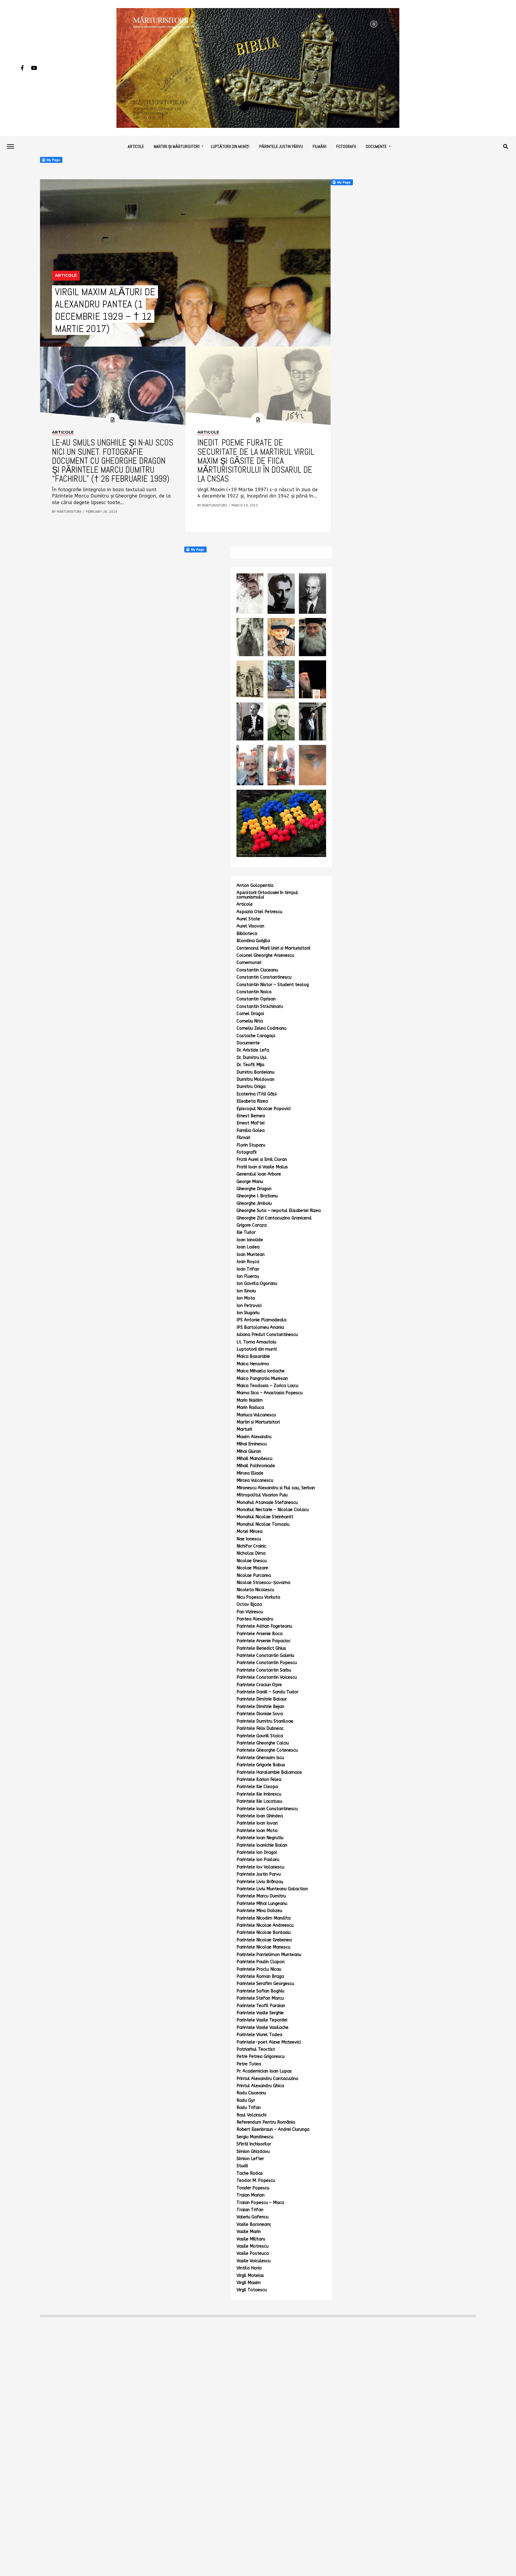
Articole (136, 146)
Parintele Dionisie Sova (260, 1714)
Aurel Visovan (250, 926)
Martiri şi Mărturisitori (177, 146)
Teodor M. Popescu (256, 2181)
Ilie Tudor (246, 1232)
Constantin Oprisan (256, 999)
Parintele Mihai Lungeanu (262, 1904)
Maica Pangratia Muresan (262, 1379)
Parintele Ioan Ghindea (260, 1816)
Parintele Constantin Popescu (267, 1663)
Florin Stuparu (251, 1145)
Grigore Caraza (252, 1225)
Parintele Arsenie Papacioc (264, 1641)
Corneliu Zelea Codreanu (261, 1028)
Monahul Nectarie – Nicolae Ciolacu (273, 1510)
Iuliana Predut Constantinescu (267, 1335)
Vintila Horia (249, 2268)
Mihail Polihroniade (256, 1466)
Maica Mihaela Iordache (261, 1371)
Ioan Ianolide (250, 1240)
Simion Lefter (250, 2159)
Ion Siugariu (248, 1313)
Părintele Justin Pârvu (281, 146)
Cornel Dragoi (250, 1014)
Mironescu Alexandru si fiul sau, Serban (276, 1488)
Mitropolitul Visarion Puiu (262, 1495)
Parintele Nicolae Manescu (263, 1947)
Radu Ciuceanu (251, 2093)
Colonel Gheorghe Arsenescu (265, 955)
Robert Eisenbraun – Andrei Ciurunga (273, 2129)
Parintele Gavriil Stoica (260, 1736)
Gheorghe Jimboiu (254, 1203)
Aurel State (248, 919)
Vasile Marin (249, 2232)
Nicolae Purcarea (254, 1575)
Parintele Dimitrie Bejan (260, 1707)
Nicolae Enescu (252, 1561)
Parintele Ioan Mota (257, 1831)
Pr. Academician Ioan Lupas (264, 2071)
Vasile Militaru (251, 2239)
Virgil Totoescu (252, 2290)
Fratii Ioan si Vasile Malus (262, 1167)
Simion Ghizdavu (253, 2152)
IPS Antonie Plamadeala (261, 1320)
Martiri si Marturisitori (258, 1422)
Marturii (244, 1429)
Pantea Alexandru (255, 1619)
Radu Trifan (249, 2108)
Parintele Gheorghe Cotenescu (267, 1750)
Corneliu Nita (250, 1021)
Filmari (243, 1138)
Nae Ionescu (249, 1539)
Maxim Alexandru (254, 1437)
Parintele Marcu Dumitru (261, 1896)
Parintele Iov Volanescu (260, 1867)
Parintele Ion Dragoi (257, 1852)
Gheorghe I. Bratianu (257, 1196)
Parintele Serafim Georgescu (265, 1984)
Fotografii (346, 146)
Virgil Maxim (249, 2283)
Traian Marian (251, 2195)
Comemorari (249, 963)
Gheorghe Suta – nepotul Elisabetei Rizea (279, 1211)
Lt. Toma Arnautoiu (256, 1342)
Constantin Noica (254, 992)
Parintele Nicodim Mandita (264, 1918)
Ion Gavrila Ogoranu (257, 1284)
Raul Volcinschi (251, 2115)
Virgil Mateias (250, 2276)
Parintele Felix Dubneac (260, 1728)
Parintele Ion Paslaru (258, 1860)
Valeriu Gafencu (252, 2217)
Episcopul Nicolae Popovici (264, 1109)
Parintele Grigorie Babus (261, 1765)
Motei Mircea (249, 1532)
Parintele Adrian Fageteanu (264, 1626)
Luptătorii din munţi (230, 146)
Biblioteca (247, 934)
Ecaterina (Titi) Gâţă (257, 1094)
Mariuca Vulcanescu (256, 1415)
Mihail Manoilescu (254, 1459)
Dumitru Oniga (251, 1087)
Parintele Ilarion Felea (259, 1780)
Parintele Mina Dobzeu (259, 1911)
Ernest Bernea (251, 1116)
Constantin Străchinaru (260, 1007)
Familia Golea (251, 1131)
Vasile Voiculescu (254, 2261)
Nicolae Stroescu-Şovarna (263, 1583)
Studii (242, 2166)
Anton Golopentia (255, 886)
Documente (376, 146)
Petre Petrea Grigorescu (261, 2057)
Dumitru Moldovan (255, 1079)
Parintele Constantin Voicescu (267, 1677)
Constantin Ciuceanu (257, 970)
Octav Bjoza (249, 1604)
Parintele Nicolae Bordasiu (264, 1933)
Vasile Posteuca (253, 2253)
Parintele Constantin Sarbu (264, 1670)
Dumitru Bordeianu (255, 1072)
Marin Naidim (250, 1400)
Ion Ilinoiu (246, 1291)
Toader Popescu (253, 2188)
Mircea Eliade (250, 1473)
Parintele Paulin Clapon (261, 1962)
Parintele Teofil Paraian (261, 2006)
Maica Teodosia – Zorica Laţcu (267, 1386)
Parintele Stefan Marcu (260, 1998)
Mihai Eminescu (252, 1444)
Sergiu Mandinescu (255, 2137)
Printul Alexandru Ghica (260, 2086)
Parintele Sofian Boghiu (260, 1991)
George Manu (250, 1182)
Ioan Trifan (248, 1269)
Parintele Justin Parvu (259, 1874)
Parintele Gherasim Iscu (260, 1758)
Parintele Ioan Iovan (257, 1823)
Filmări (320, 146)
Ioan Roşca (248, 1262)
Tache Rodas (250, 2173)
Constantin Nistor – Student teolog (273, 985)
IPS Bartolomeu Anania (260, 1327)
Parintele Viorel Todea (259, 2035)
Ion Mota (246, 1298)
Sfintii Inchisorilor (254, 2144)
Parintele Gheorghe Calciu (263, 1743)
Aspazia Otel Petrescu (259, 912)
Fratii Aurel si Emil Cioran (262, 1160)
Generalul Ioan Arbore (259, 1174)
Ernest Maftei (251, 1123)
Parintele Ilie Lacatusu (259, 1801)
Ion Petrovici (249, 1306)
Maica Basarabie (253, 1356)
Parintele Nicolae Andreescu (265, 1925)
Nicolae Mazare (252, 1568)
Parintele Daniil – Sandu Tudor (267, 1692)
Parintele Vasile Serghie (260, 2013)
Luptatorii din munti (257, 1349)
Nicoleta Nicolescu (255, 1590)
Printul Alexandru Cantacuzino (267, 2079)
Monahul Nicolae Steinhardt (265, 1517)
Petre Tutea (249, 2064)
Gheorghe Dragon (254, 1189)
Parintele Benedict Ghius (261, 1648)
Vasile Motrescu (252, 2246)
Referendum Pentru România (266, 2122)
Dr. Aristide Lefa (253, 1050)
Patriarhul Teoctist (256, 2049)
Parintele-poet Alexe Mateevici (269, 2042)
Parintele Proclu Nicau (259, 1969)
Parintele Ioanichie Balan (262, 1845)
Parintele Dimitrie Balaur (262, 1699)
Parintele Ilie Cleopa (257, 1787)
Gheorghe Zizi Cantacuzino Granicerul (274, 1218)
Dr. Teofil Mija (250, 1065)
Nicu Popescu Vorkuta (258, 1597)
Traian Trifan (250, 2210)
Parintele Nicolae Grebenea (264, 1940)
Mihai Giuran (249, 1451)
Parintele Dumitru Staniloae (265, 1721)
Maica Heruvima (253, 1364)
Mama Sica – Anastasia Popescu (269, 1393)
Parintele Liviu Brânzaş (260, 1882)
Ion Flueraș (248, 1276)
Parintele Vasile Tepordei (262, 2020)
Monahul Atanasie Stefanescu (267, 1503)
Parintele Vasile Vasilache (262, 2028)
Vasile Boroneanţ (254, 2224)
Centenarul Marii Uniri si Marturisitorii (273, 948)
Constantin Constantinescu (264, 977)
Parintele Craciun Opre (259, 1685)
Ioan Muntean (251, 1255)
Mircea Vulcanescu (255, 1480)
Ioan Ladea (248, 1247)
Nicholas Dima (251, 1553)
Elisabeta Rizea (252, 1101)
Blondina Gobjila (253, 941)
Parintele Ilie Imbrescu (259, 1794)
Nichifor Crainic (251, 1546)
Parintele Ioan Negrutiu (260, 1838)
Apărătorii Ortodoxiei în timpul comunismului (267, 895)
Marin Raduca (250, 1408)
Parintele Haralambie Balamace (269, 1772)
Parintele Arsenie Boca (259, 1634)
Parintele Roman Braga (260, 1976)
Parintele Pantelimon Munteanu (269, 1955)
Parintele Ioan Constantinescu (267, 1809)
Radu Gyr (246, 2100)
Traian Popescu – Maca (260, 2203)
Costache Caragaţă (256, 1036)
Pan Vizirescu (250, 1612)
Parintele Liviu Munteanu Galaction (272, 1889)
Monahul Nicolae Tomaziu (263, 1524)
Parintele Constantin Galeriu (265, 1656)
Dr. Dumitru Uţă (252, 1058)
